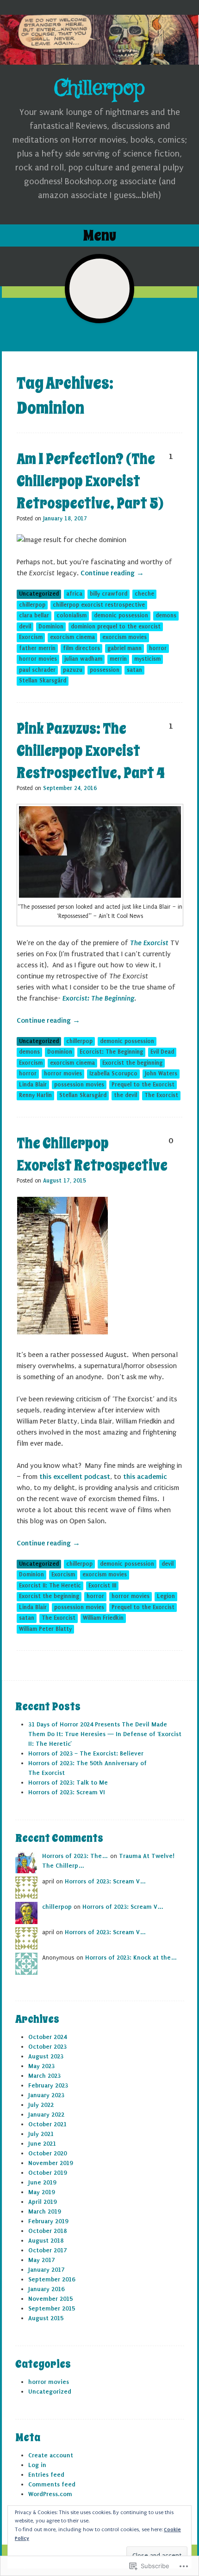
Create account (51, 2455)
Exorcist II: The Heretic (50, 1586)
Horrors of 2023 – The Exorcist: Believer (86, 1753)
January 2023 (46, 2095)
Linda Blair (33, 1085)
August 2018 (46, 2241)
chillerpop (32, 605)
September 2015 (52, 2308)
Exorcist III (102, 1586)
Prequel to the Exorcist (143, 1085)
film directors (81, 648)
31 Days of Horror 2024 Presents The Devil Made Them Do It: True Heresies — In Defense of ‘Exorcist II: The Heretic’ (105, 1734)
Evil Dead (162, 1052)
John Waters (161, 1074)
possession (105, 670)
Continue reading (112, 573)
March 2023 (44, 2076)
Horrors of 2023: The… (75, 1856)
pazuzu (73, 670)
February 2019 (48, 2221)
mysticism (147, 659)
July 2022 (41, 2105)
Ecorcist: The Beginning (111, 1052)
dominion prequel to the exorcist (116, 627)
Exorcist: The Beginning (98, 998)
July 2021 (41, 2134)
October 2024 (47, 2037)
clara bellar (34, 615)
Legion (166, 1596)
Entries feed (46, 2475)
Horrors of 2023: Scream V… (106, 1881)
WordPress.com (50, 2494)
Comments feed (52, 2484)
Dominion (51, 627)
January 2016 (46, 2289)
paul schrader (37, 670)
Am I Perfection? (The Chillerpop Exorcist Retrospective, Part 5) (90, 481)
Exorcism (31, 637)
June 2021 (42, 2144)
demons (166, 615)
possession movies (79, 1085)
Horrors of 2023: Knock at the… (131, 1958)
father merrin (37, 648)
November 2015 (50, 2299)
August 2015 (46, 2318)
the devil (125, 1095)
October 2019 (47, 2173)
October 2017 (47, 2250)
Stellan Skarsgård (43, 681)
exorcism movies (124, 637)
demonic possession (121, 615)
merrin (118, 659)
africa (74, 594)
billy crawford (109, 594)
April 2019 (42, 2202)
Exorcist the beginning (132, 1063)
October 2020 (47, 2153)
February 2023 (48, 2085)
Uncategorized (39, 594)
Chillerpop (99, 88)
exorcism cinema (72, 637)
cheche (144, 594)
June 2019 (42, 2182)
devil (25, 627)
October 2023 (47, 2047)
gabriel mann (124, 648)
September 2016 (52, 2279)
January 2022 (46, 2114)
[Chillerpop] (99, 40)
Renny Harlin (35, 1095)
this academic (145, 1477)
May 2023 (41, 2066)
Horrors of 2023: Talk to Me (68, 1783)
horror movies (38, 659)
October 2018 (47, 2231)
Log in (37, 2465)
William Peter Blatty (45, 1629)
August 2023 (46, 2056)
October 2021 (47, 2124)
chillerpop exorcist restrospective (99, 605)
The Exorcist (149, 943)
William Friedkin (103, 1618)
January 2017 (46, 2270)
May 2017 (41, 2260)
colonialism (72, 615)
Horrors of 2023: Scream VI (67, 1792)
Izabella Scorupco (113, 1074)
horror (158, 648)
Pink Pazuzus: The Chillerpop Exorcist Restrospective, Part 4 (91, 751)
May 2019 (41, 2192)
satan (134, 670)
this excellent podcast (75, 1477)
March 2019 (44, 2211)
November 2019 (50, 2163)
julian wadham (83, 659)
